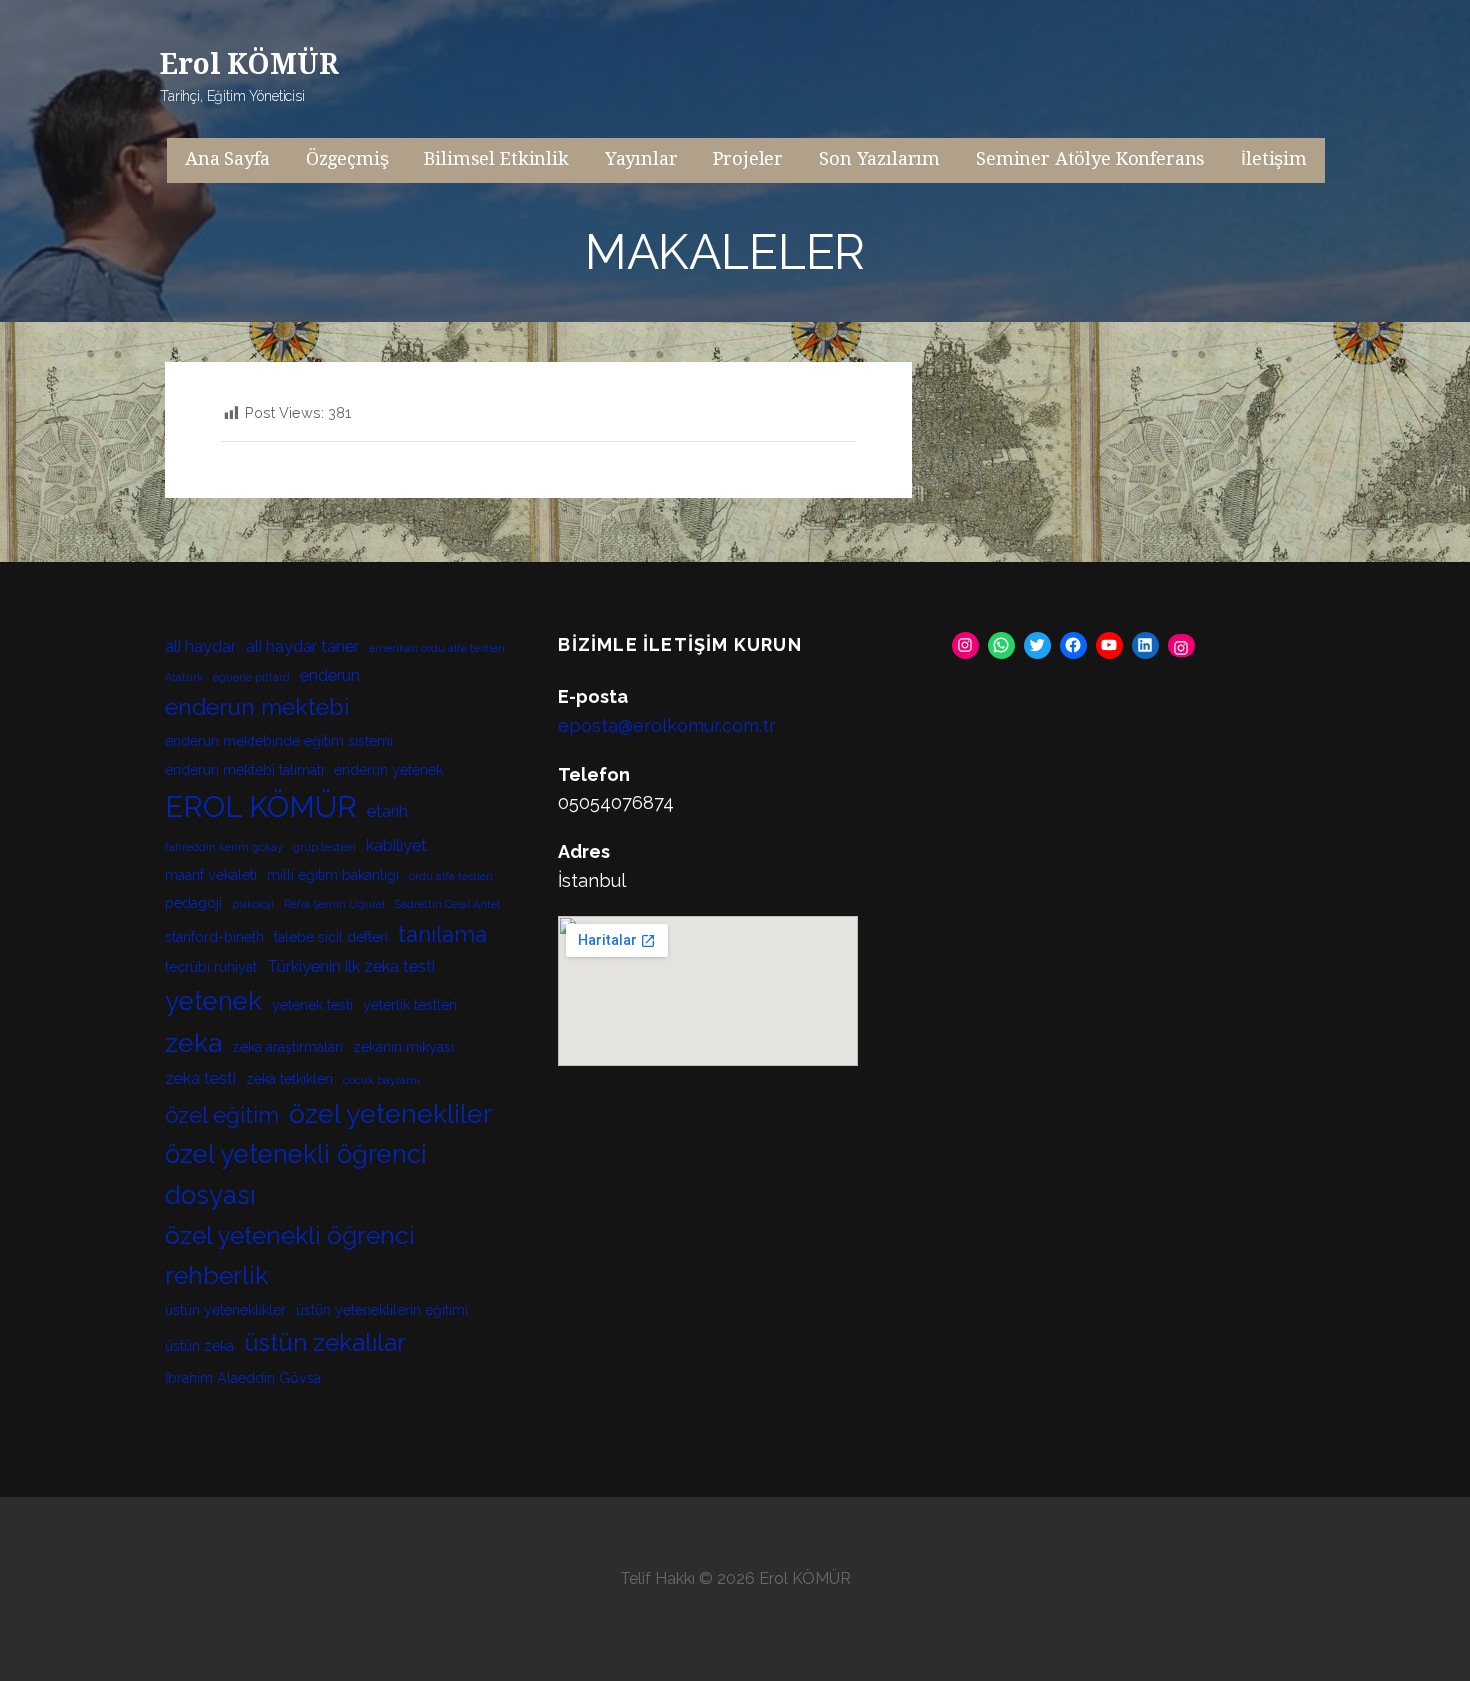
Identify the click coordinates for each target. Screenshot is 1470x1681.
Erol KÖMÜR (249, 64)
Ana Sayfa (227, 158)
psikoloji (253, 904)
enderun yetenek (388, 770)
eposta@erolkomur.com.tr (667, 725)
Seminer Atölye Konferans (1090, 158)
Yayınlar (641, 158)
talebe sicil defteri (331, 937)
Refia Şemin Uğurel (334, 904)
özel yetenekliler (390, 1113)
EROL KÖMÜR (261, 806)
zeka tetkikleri (289, 1079)
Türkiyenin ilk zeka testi (351, 966)
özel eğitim (222, 1115)
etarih (387, 811)
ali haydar (200, 646)
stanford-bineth (214, 937)
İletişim (1274, 158)
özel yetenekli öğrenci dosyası (296, 1174)
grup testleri (324, 847)
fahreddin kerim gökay (224, 847)
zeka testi (200, 1078)
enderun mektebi (257, 706)
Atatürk (184, 677)
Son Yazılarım (879, 158)
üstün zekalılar (325, 1342)
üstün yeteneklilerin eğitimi (382, 1310)
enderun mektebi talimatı (244, 770)
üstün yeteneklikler (225, 1310)
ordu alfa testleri (451, 876)
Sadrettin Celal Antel (447, 904)
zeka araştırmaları (287, 1047)
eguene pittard (251, 677)
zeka (193, 1042)
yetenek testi (312, 1005)
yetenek (213, 1001)
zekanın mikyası (403, 1047)
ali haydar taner (302, 646)
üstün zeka (199, 1346)
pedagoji (193, 903)
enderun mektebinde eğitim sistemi (279, 741)
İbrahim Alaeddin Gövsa (243, 1378)
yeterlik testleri (410, 1005)
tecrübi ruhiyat (211, 967)
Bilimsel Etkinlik (496, 158)
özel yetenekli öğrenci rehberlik (290, 1255)
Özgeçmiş (347, 158)
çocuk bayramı (381, 1080)
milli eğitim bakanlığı (333, 875)
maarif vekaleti (211, 875)
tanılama (442, 934)
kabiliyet (396, 845)
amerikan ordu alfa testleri (437, 648)
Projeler (748, 158)
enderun (330, 675)
